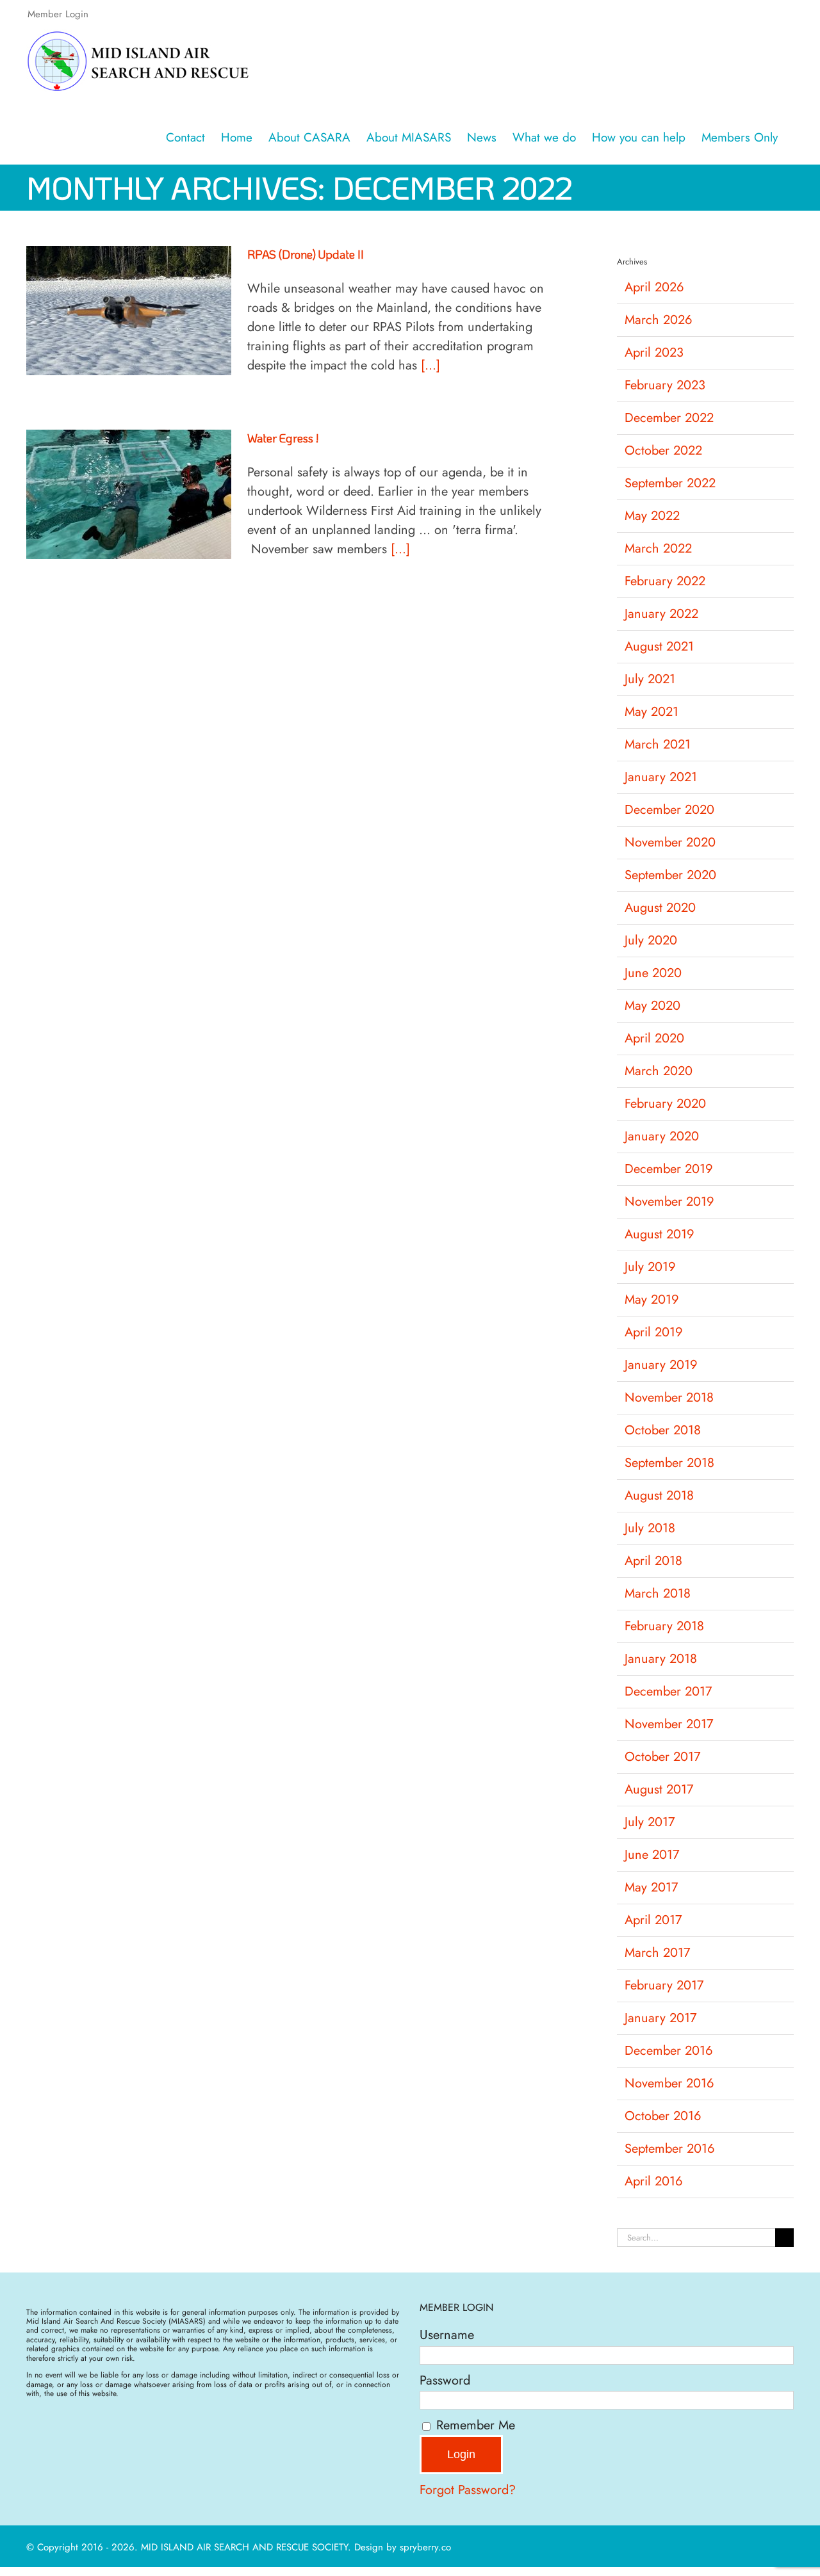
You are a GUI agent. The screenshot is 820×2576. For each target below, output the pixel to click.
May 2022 (652, 516)
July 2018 (650, 1528)
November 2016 (669, 2083)
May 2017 (652, 1887)
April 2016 (654, 2181)
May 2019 (652, 1300)
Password (445, 2380)
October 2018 (663, 1430)
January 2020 (662, 1136)
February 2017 (664, 1985)
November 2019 (669, 1202)
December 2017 (668, 1691)
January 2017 (661, 2018)
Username (447, 2335)
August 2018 (659, 1495)
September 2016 (670, 2149)
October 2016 (663, 2116)
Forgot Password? (468, 2490)
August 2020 (660, 908)
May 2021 (652, 712)
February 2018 (664, 1626)
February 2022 (665, 581)
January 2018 (661, 1659)
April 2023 (654, 352)
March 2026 (659, 320)
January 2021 (661, 777)
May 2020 (652, 1006)
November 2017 (669, 1724)
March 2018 (658, 1593)
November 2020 (670, 842)
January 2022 (661, 614)
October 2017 (663, 1757)
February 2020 (665, 1104)
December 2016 (669, 2051)
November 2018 (669, 1397)
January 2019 (661, 1365)
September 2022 (670, 483)
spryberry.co (425, 2547)
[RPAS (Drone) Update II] (129, 311)
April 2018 (653, 1561)
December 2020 (669, 810)
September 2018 (669, 1463)
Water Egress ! (283, 438)
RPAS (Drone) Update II (306, 254)
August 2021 (659, 646)
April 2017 (653, 1920)
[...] (430, 365)
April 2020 (654, 1038)
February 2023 (665, 385)
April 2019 (654, 1332)
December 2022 (669, 418)
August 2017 (659, 1789)
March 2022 (658, 548)
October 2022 (663, 450)
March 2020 (659, 1071)
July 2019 (650, 1267)
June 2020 (653, 973)
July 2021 (650, 679)
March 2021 (658, 744)
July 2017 (650, 1822)
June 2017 (652, 1855)
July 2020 (651, 940)
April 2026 (654, 287)
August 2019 (660, 1234)
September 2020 (670, 875)
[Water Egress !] (129, 494)
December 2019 (669, 1169)
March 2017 (658, 1953)
